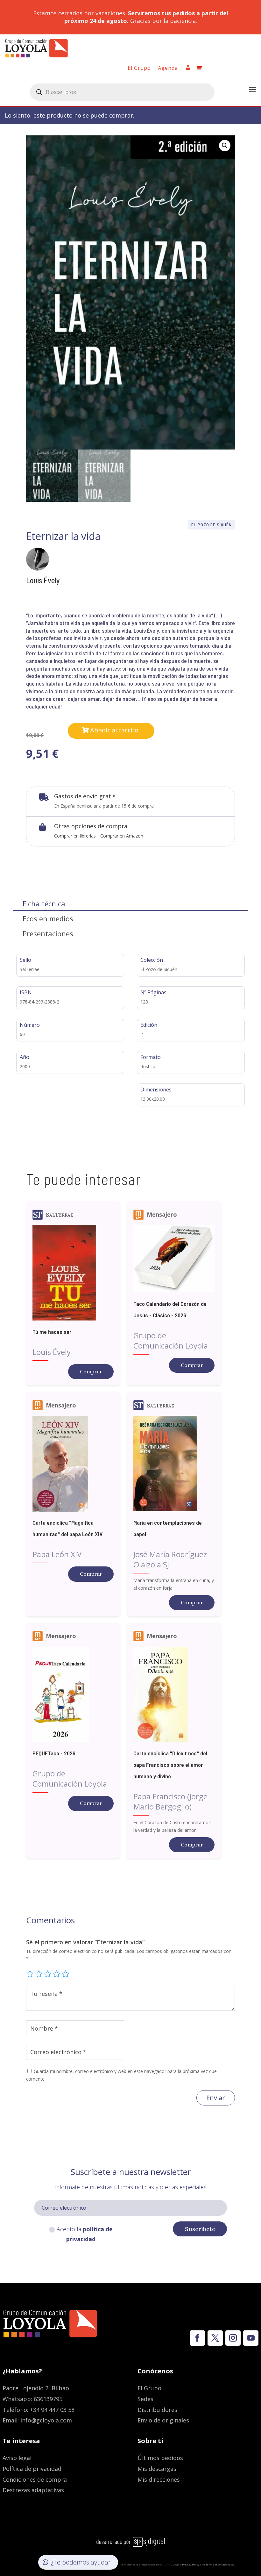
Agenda (168, 68)
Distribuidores (157, 2410)
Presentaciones (48, 933)
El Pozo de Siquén (212, 525)
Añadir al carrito (114, 730)
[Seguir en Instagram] (233, 2338)
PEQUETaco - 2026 (54, 1753)
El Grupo (139, 68)
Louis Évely (43, 580)
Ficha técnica (44, 903)
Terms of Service (216, 2564)
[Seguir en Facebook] (197, 2338)
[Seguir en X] (215, 2338)
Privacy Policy (191, 2564)
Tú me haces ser (52, 1332)
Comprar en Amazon (122, 836)
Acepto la (85, 2234)
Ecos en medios (48, 918)
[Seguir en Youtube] (251, 2338)
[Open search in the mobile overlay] (122, 92)
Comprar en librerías (75, 836)
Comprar (91, 1371)
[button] (225, 146)
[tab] (130, 904)
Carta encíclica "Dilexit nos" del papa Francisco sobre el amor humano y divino (170, 1765)
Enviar (216, 2098)
